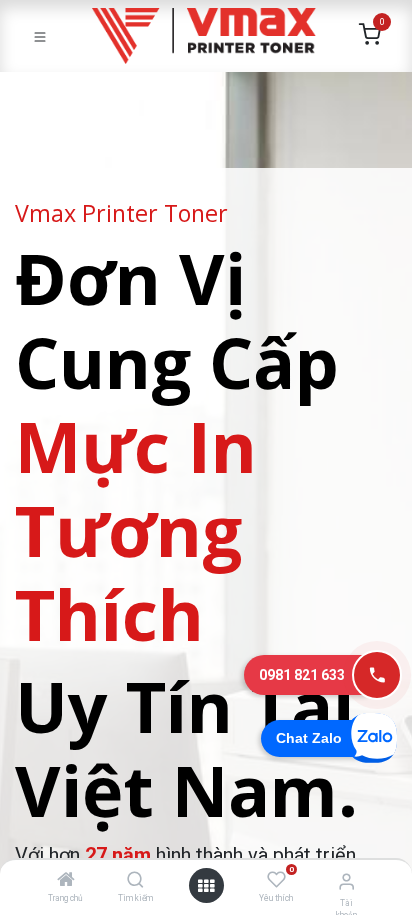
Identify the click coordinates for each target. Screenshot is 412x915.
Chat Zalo (309, 738)
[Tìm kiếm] (135, 881)
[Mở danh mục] (206, 886)
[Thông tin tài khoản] (346, 881)
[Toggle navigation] (40, 36)
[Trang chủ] (66, 881)
